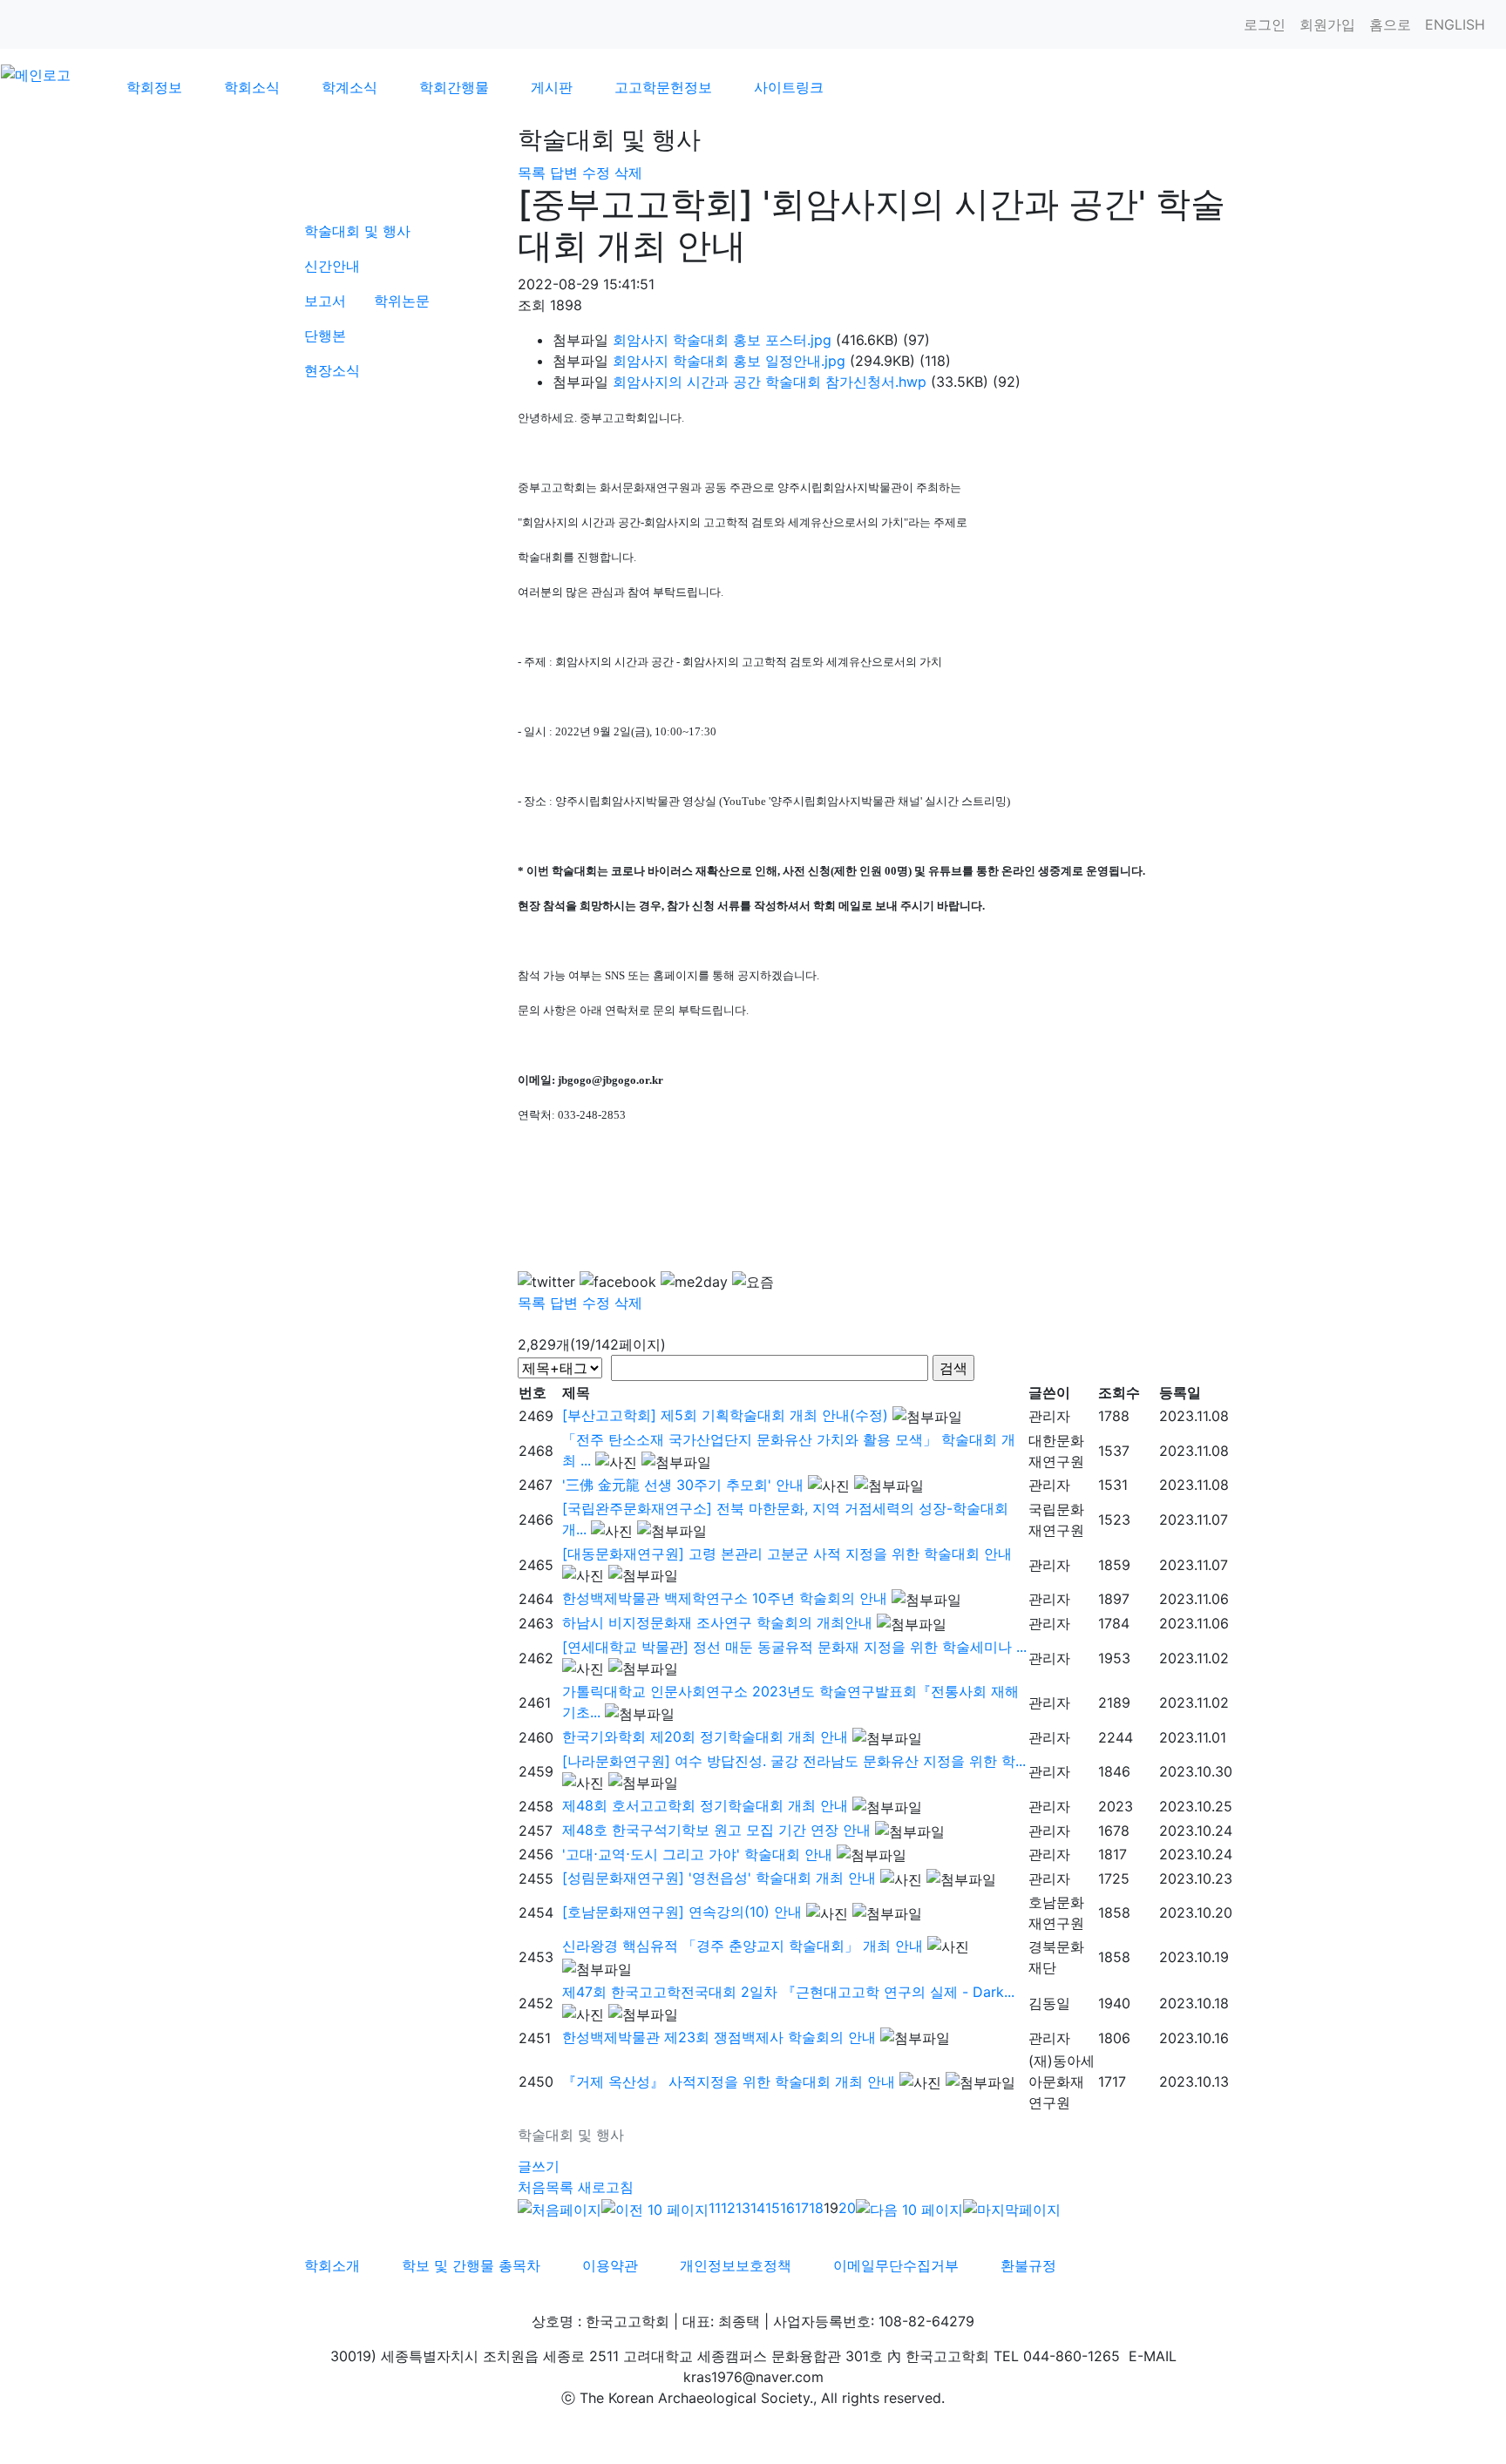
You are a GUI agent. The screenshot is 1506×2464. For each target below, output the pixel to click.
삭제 (628, 173)
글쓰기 (539, 2166)
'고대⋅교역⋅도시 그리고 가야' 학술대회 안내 (697, 1854)
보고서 (325, 301)
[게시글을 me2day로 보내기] (694, 1282)
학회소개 (332, 2265)
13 (743, 2208)
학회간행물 (454, 87)
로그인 (1265, 24)
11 (715, 2208)
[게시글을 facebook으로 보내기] (618, 1282)
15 (773, 2208)
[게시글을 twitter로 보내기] (546, 1282)
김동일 (1049, 2003)
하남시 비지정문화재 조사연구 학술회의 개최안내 (717, 1622)
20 (847, 2208)
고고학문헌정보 (663, 87)
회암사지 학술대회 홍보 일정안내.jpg (729, 361)
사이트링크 (789, 87)
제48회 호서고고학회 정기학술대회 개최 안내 (705, 1805)
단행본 (325, 335)
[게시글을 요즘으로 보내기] (753, 1282)
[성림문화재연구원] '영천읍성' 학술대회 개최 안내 (719, 1878)
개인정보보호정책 (736, 2265)
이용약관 (610, 2265)
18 (816, 2208)
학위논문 (402, 301)
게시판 (552, 87)
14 (758, 2208)
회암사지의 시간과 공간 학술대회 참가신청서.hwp (770, 382)
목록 (532, 173)
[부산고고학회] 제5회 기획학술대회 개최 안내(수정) (725, 1415)
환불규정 (1028, 2265)
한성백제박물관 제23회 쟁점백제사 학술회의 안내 (719, 2037)
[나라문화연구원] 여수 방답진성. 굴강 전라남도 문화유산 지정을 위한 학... (794, 1761)
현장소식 (332, 370)
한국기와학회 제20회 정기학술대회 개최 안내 (705, 1736)
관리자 (1049, 1416)
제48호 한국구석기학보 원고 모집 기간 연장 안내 (716, 1830)
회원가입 (1327, 24)
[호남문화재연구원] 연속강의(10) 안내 (682, 1912)
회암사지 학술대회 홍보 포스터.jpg (722, 340)
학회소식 (252, 87)
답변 (564, 173)
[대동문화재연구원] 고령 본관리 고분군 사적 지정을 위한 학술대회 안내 (787, 1554)
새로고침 (606, 2187)
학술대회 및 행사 (357, 231)
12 (728, 2208)
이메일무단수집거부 (896, 2265)
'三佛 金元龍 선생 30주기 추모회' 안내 (683, 1485)
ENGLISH (1455, 24)
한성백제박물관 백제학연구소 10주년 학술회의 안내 (725, 1598)
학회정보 (154, 87)
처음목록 (546, 2187)
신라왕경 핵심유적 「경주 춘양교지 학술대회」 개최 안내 (743, 1946)
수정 (596, 173)
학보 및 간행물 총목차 (471, 2265)
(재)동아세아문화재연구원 (1062, 2082)
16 (787, 2208)
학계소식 (349, 87)
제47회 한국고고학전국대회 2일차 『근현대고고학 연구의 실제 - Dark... (788, 1992)
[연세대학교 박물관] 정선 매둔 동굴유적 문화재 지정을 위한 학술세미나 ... (794, 1647)
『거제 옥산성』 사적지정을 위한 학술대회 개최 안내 (729, 2082)
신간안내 (332, 266)
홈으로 (1390, 24)
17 (802, 2208)
